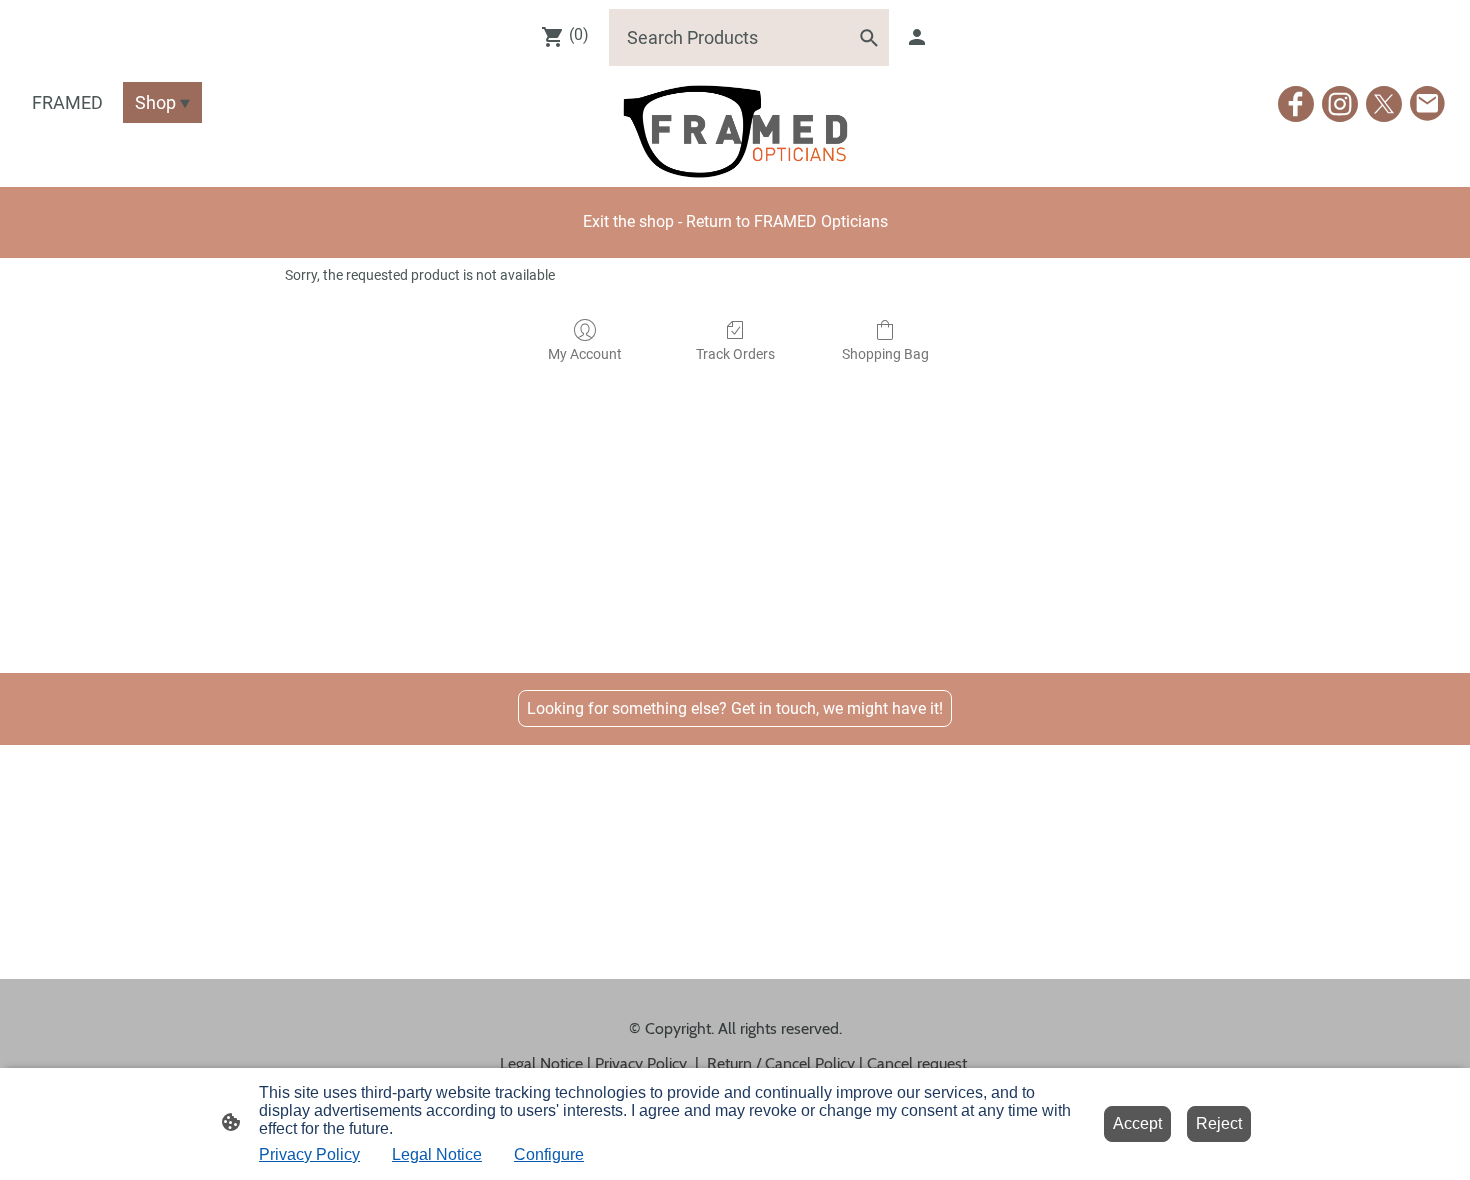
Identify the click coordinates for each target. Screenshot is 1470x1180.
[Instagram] (1340, 104)
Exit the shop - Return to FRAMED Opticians (735, 221)
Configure (549, 1154)
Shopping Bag (885, 354)
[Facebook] (1296, 104)
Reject (1219, 1123)
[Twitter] (1384, 104)
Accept (1137, 1123)
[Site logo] (735, 131)
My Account (585, 354)
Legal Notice (437, 1154)
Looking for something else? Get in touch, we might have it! (735, 708)
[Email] (1428, 104)
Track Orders (735, 354)
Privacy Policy (309, 1154)
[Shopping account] (917, 37)
